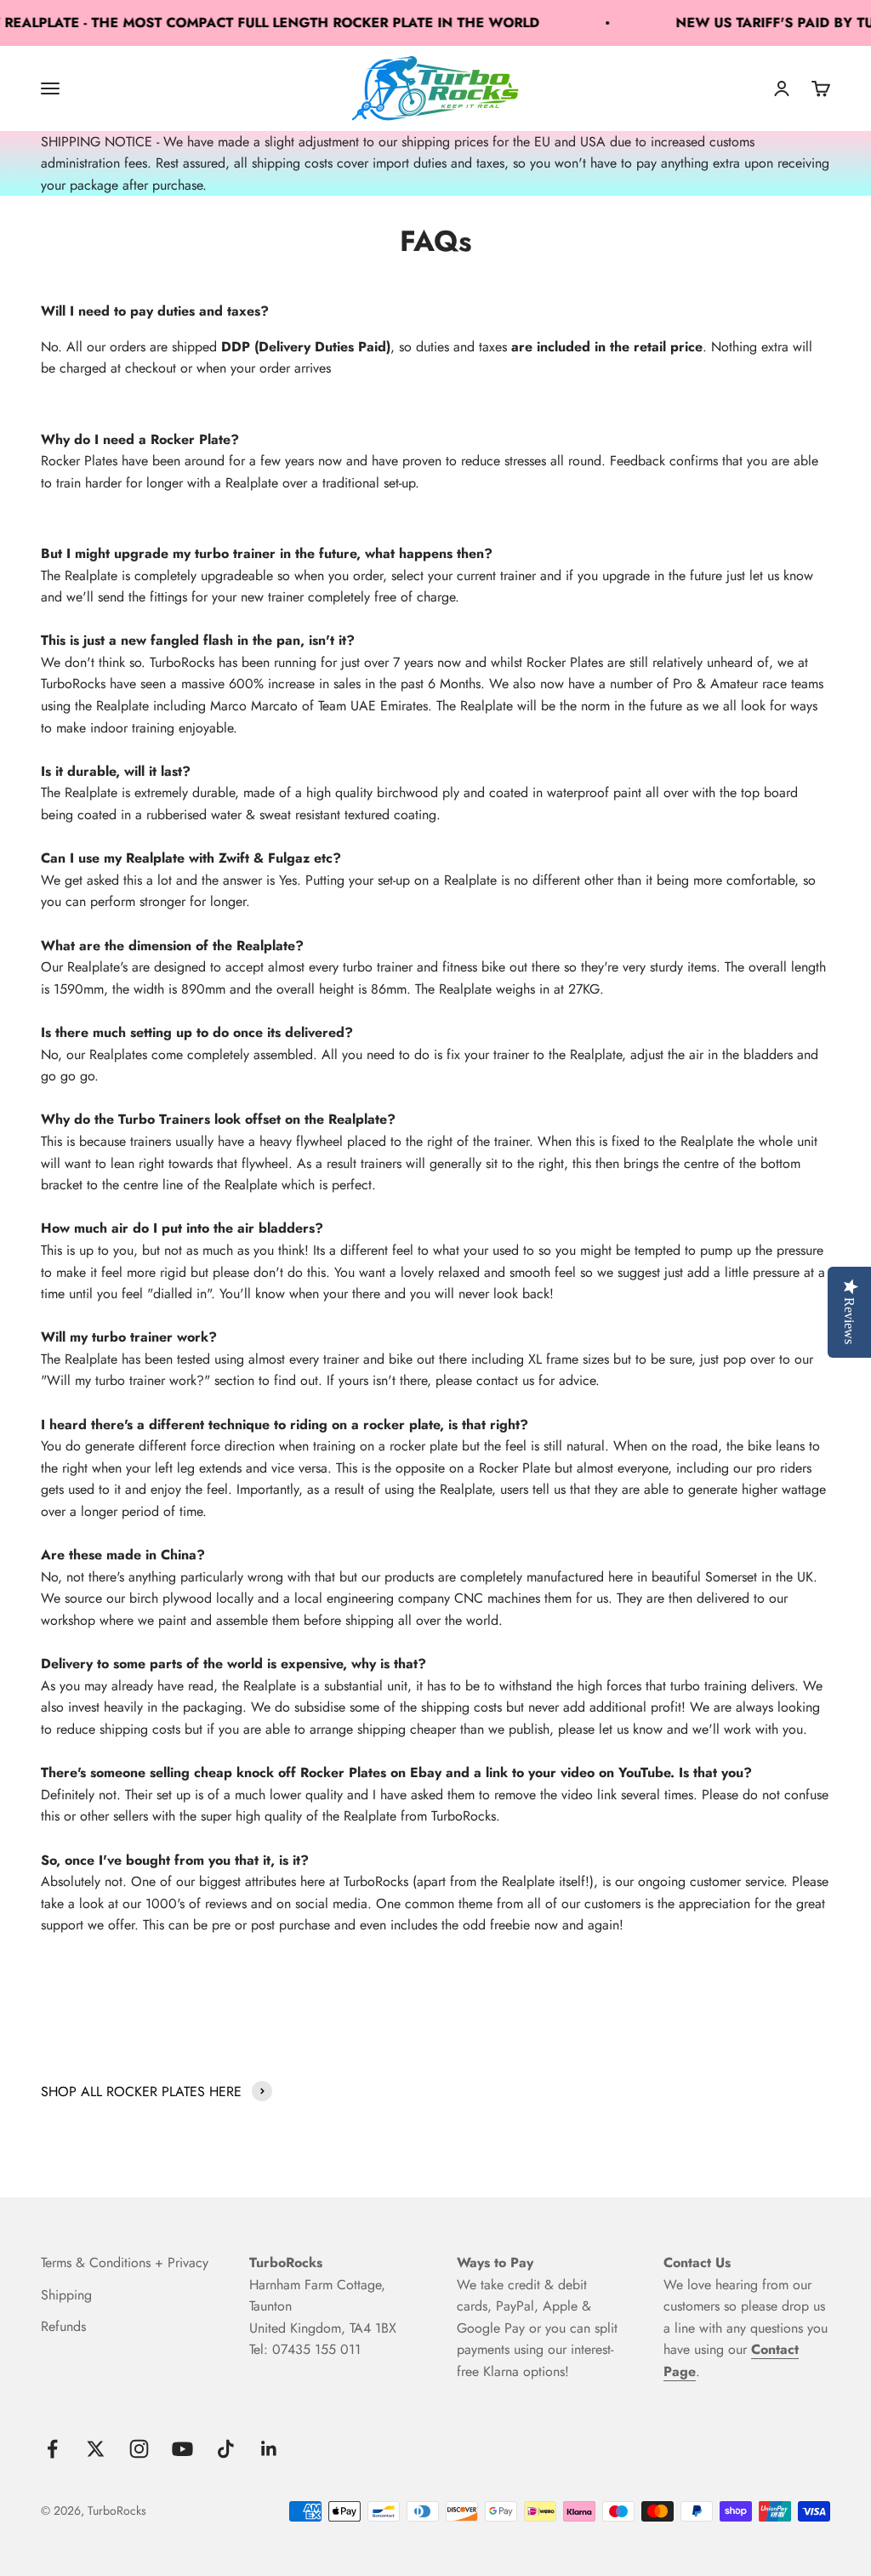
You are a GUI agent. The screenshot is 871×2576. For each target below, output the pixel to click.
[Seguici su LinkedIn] (269, 2449)
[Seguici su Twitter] (96, 2449)
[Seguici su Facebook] (52, 2449)
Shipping (66, 2295)
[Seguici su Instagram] (139, 2449)
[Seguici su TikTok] (226, 2449)
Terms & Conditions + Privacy (125, 2263)
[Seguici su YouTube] (182, 2449)
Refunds (63, 2326)
